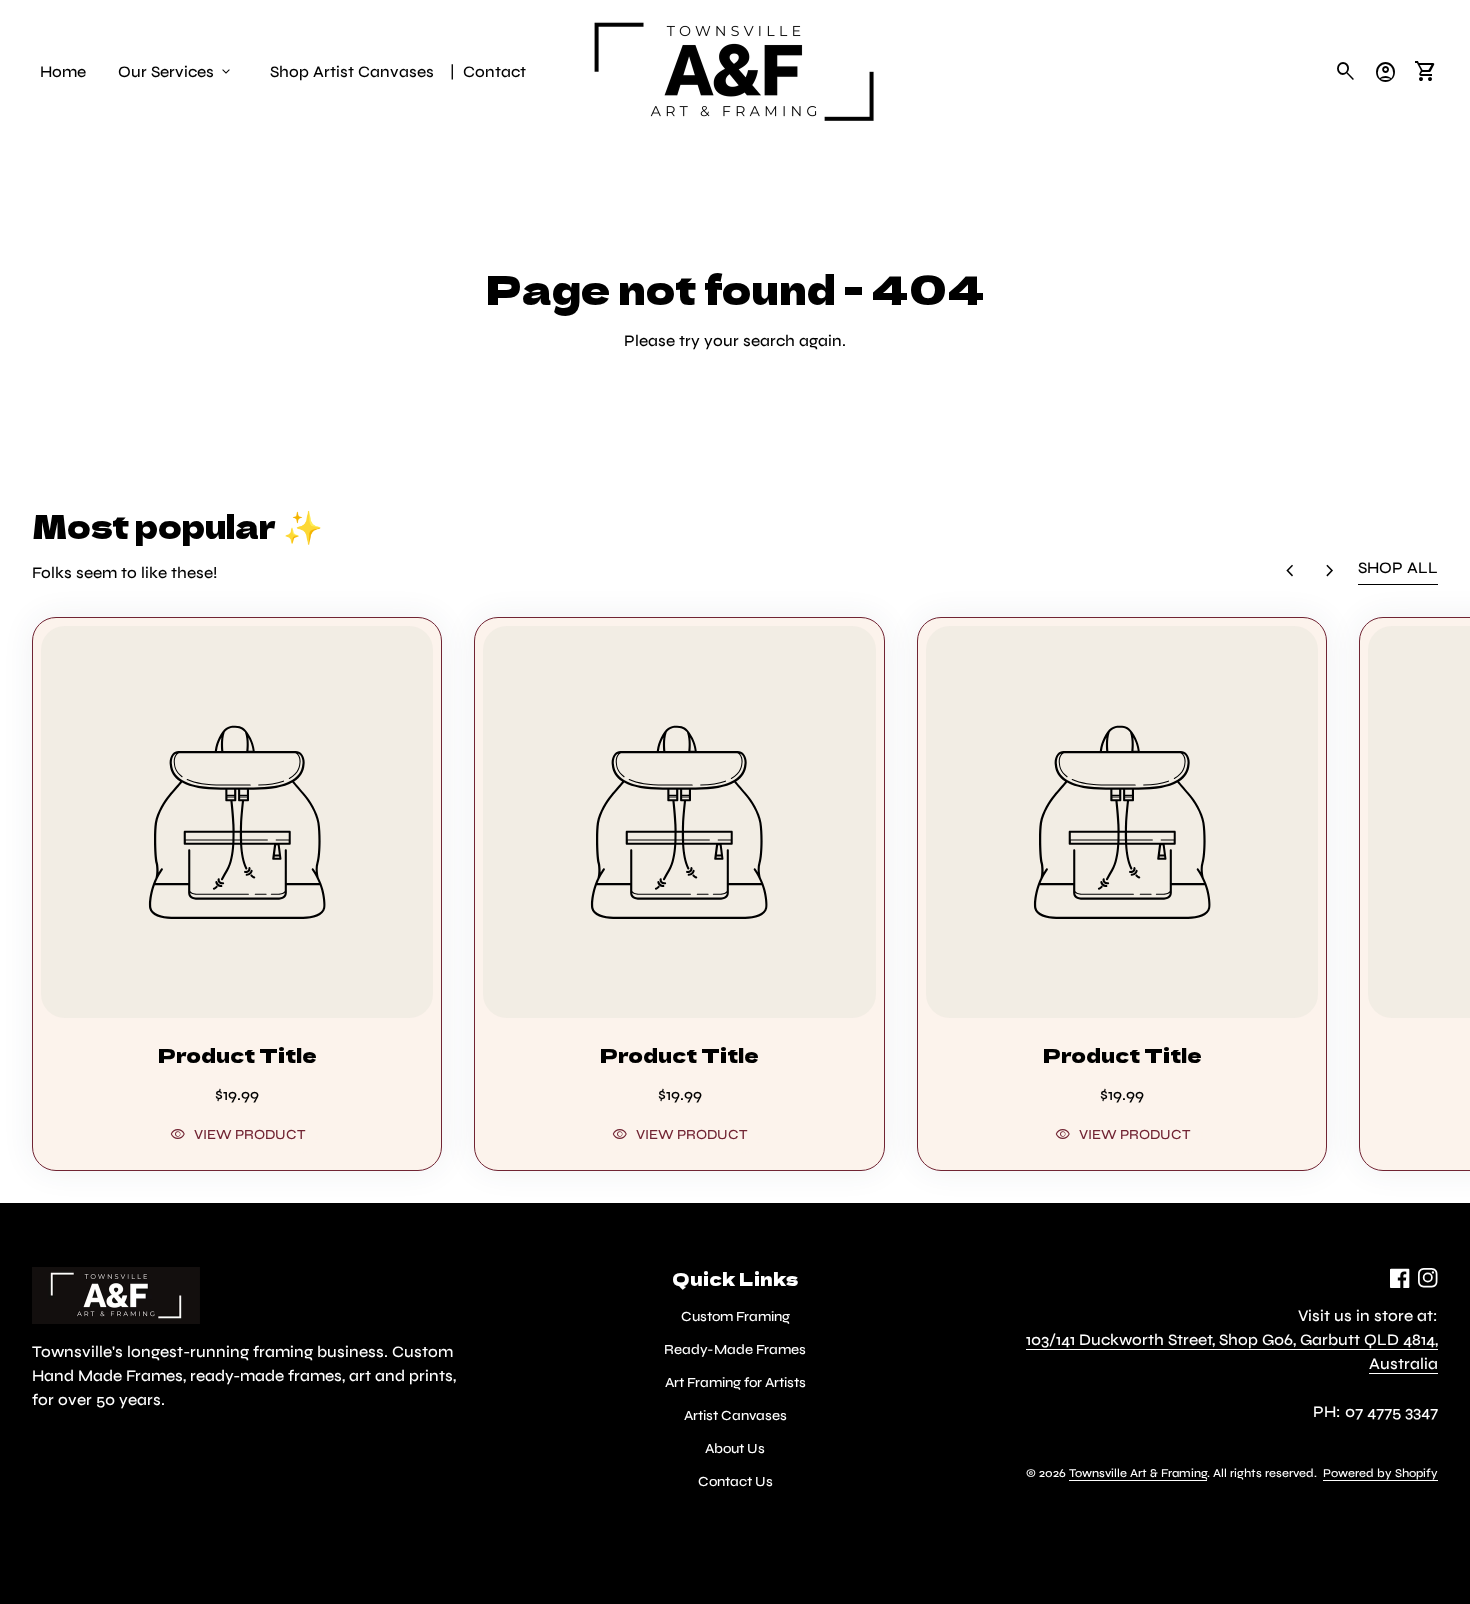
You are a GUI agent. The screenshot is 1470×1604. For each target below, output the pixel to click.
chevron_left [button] (1290, 571)
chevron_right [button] (1330, 571)
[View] (237, 822)
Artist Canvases (735, 1415)
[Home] (735, 70)
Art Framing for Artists (735, 1382)
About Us (735, 1448)
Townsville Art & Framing (1138, 1473)
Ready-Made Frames (735, 1349)
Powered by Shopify (1380, 1473)
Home (63, 71)
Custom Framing (735, 1316)
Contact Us (735, 1481)
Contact (494, 71)
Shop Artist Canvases (352, 71)
